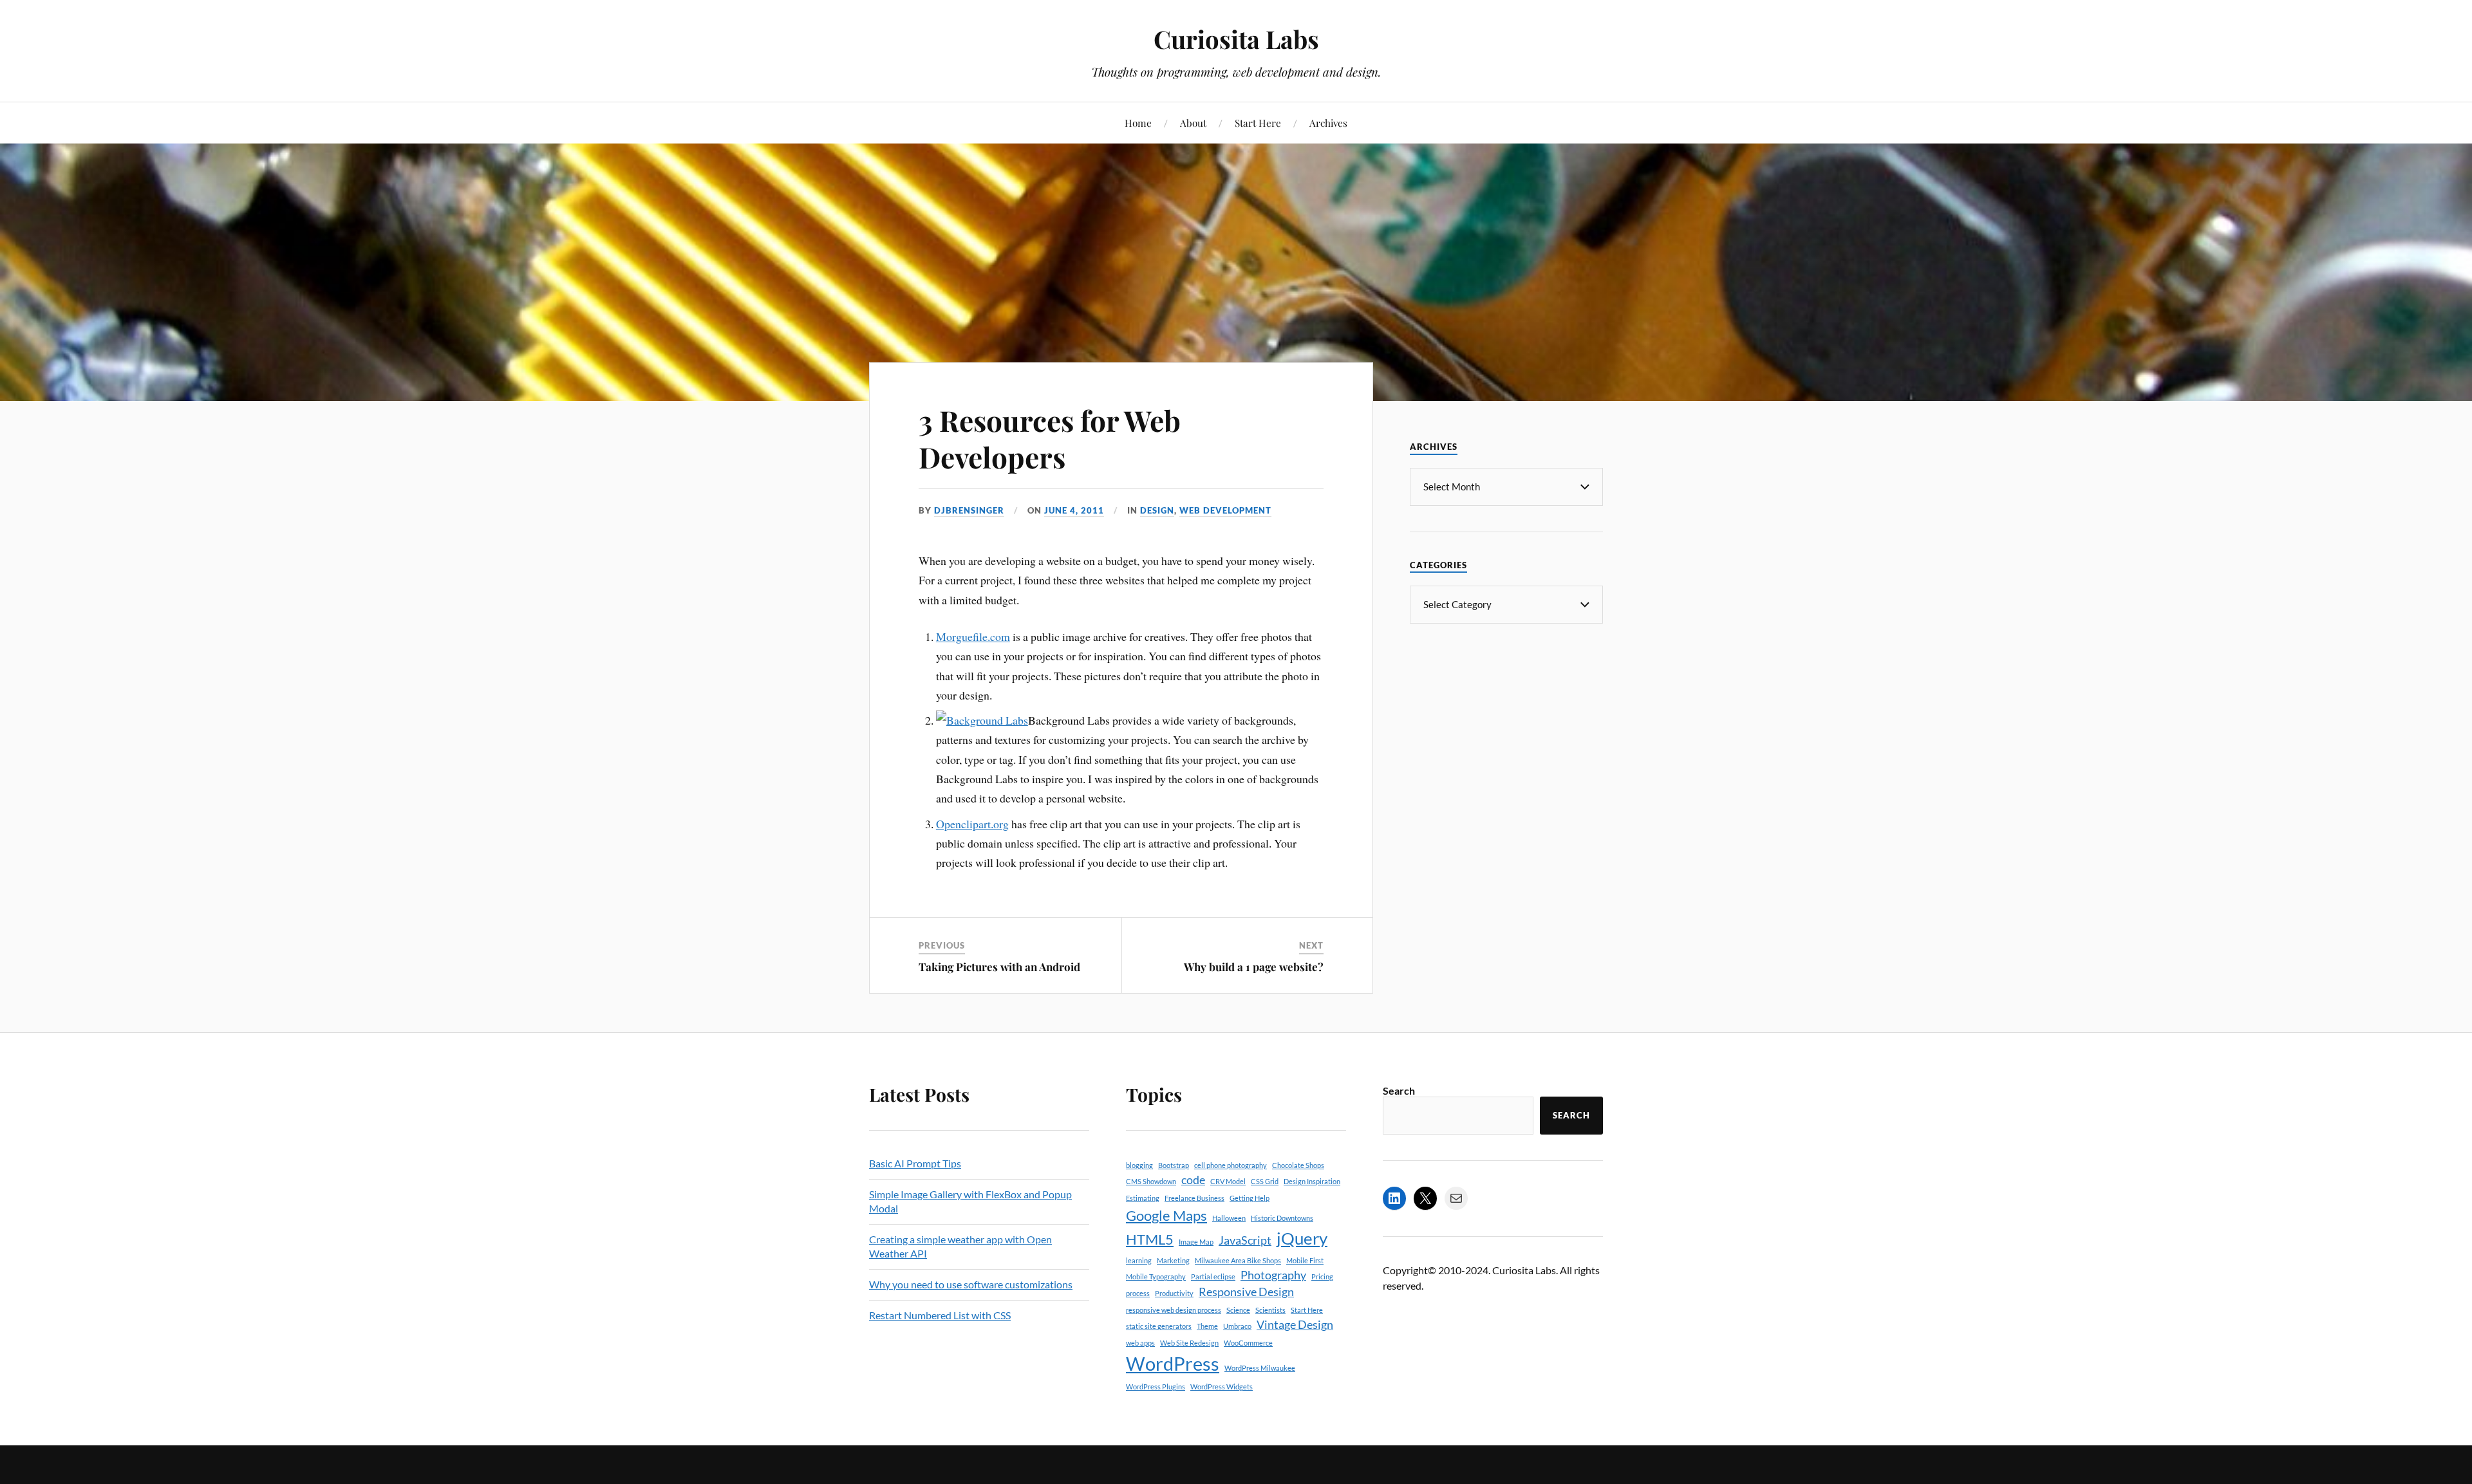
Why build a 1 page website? (1254, 967)
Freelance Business (1194, 1198)
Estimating (1143, 1198)
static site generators (1159, 1326)
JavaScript (1245, 1240)
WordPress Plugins (1156, 1387)
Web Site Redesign (1189, 1343)
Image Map (1196, 1242)
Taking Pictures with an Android (999, 967)
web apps (1140, 1343)
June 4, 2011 (1074, 510)
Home (1138, 123)
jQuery (1302, 1238)
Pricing (1322, 1276)
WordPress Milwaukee (1260, 1368)
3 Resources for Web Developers (1050, 438)
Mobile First (1305, 1260)
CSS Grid (1265, 1181)
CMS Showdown (1151, 1181)
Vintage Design (1295, 1325)
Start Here (1258, 123)
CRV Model (1228, 1181)
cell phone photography (1231, 1165)
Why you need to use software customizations (971, 1284)
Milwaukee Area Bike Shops (1238, 1260)
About (1193, 123)
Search (1399, 1090)
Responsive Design (1246, 1292)
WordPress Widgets (1222, 1387)
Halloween (1229, 1218)
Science (1238, 1310)
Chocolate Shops (1298, 1165)
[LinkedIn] (1394, 1198)
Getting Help (1250, 1198)
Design (1157, 510)
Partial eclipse (1213, 1276)
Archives (1328, 123)
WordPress (1173, 1363)
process (1138, 1293)
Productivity (1174, 1293)
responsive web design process (1174, 1310)
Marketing (1173, 1260)
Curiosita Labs (1236, 39)
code (1193, 1180)
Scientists (1270, 1310)
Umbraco (1237, 1326)
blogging (1139, 1165)
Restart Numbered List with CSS (940, 1315)
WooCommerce (1248, 1343)
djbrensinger (969, 510)
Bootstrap (1174, 1165)
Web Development (1225, 510)
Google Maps (1166, 1215)
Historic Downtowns (1282, 1218)
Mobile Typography (1156, 1276)
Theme (1207, 1326)
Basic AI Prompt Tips (915, 1163)
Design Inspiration (1312, 1181)
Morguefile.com (973, 636)
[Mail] (1456, 1198)
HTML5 (1150, 1239)
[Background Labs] (982, 720)
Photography (1273, 1275)
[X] (1425, 1198)
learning (1139, 1260)
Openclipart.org (972, 824)
